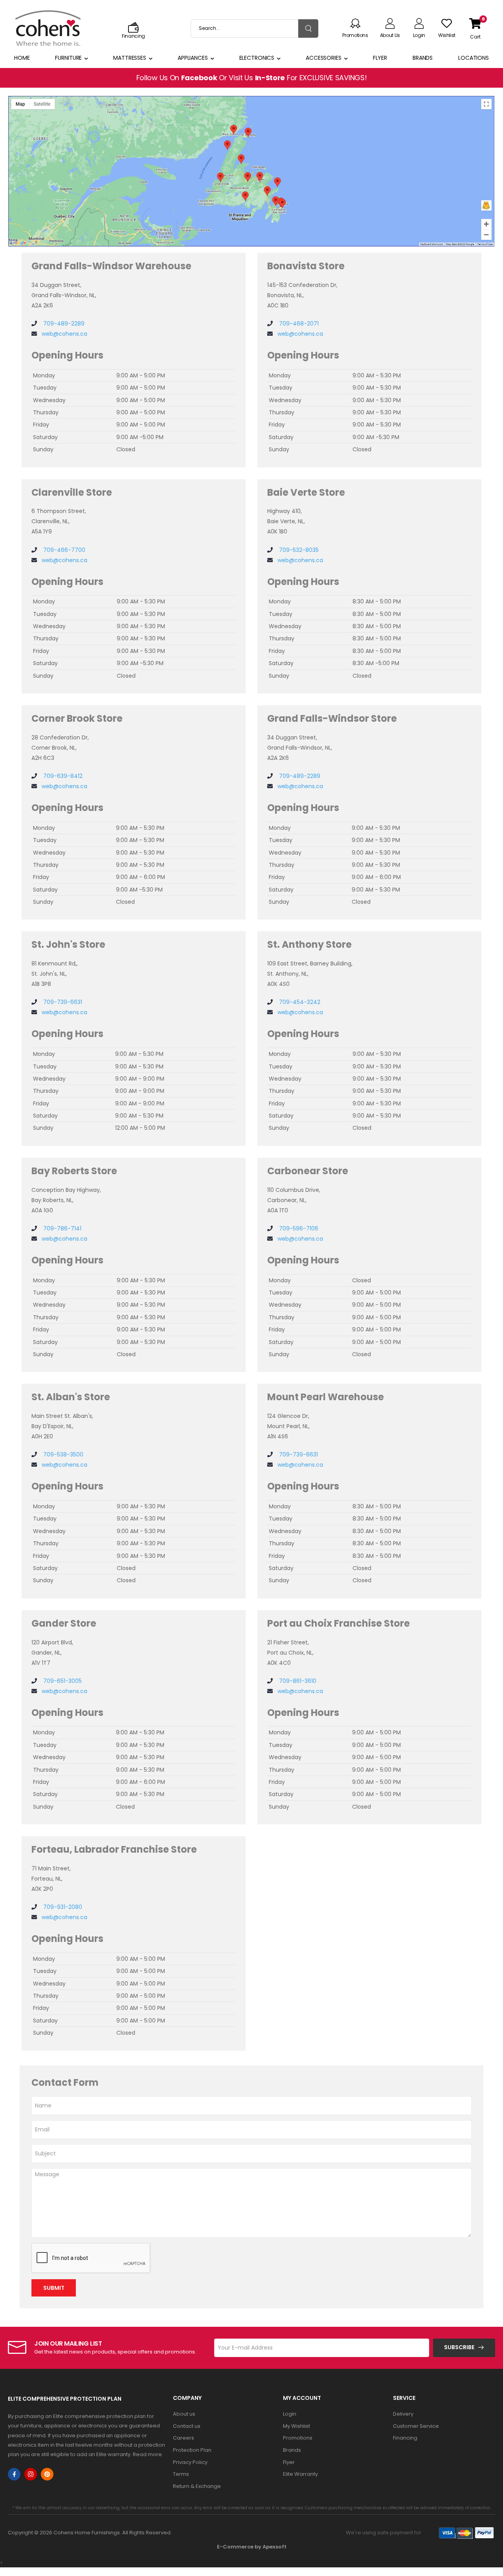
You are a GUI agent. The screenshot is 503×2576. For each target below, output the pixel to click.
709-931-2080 (62, 1907)
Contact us (187, 2426)
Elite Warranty (300, 2474)
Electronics (257, 58)
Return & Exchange (197, 2486)
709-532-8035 (298, 550)
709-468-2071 (298, 324)
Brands (423, 58)
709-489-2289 (63, 324)
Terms (181, 2474)
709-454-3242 (299, 1002)
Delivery (403, 2414)
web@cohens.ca (64, 334)
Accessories (324, 58)
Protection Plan (192, 2450)
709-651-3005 (62, 1681)
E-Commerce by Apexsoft (252, 2547)
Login (290, 2414)
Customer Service (416, 2426)
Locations (474, 58)
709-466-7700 (63, 550)
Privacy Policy (190, 2462)
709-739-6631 (62, 1002)
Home (22, 58)
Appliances (193, 58)
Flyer (380, 58)
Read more (147, 2454)
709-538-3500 (62, 1454)
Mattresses (130, 58)
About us (184, 2414)
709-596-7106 (298, 1228)
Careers (184, 2438)
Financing (405, 2438)
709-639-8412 (62, 776)
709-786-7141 (61, 1228)
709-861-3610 (297, 1681)
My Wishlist (296, 2426)
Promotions (298, 2438)
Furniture (68, 58)
